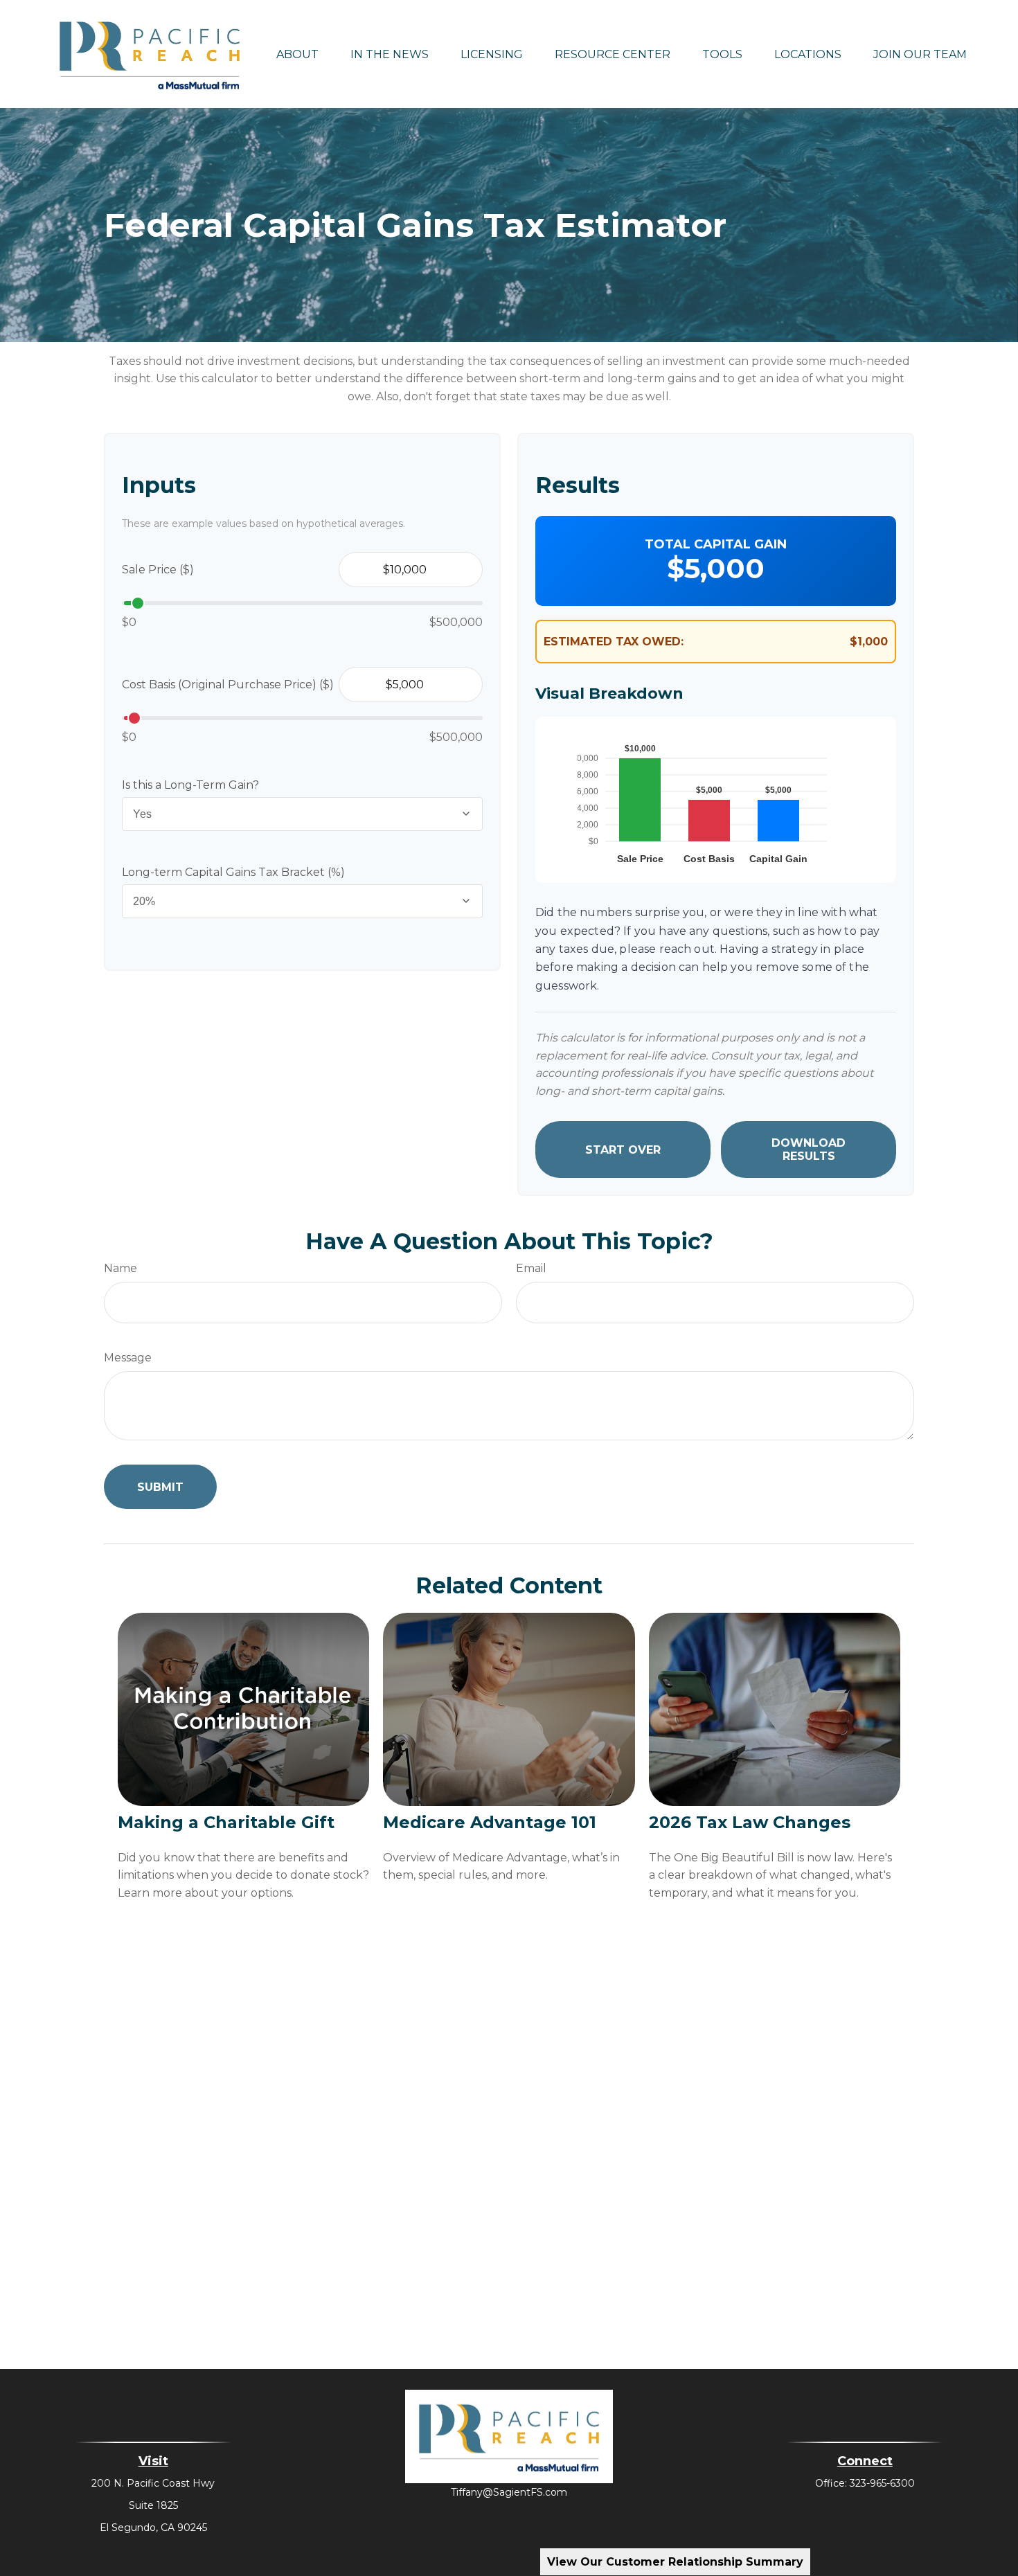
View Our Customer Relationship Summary (675, 2562)
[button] (297, 54)
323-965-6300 (882, 2483)
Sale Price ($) (158, 570)
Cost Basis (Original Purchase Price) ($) (228, 685)
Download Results (809, 1150)
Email (531, 1268)
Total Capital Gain (716, 544)
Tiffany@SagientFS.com (509, 2492)
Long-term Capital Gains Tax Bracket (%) (233, 872)
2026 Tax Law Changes (750, 1822)
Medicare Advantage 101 (490, 1822)
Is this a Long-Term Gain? (190, 785)
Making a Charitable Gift (226, 1822)
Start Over (623, 1150)
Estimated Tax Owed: (614, 642)
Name (120, 1268)
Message (128, 1358)
